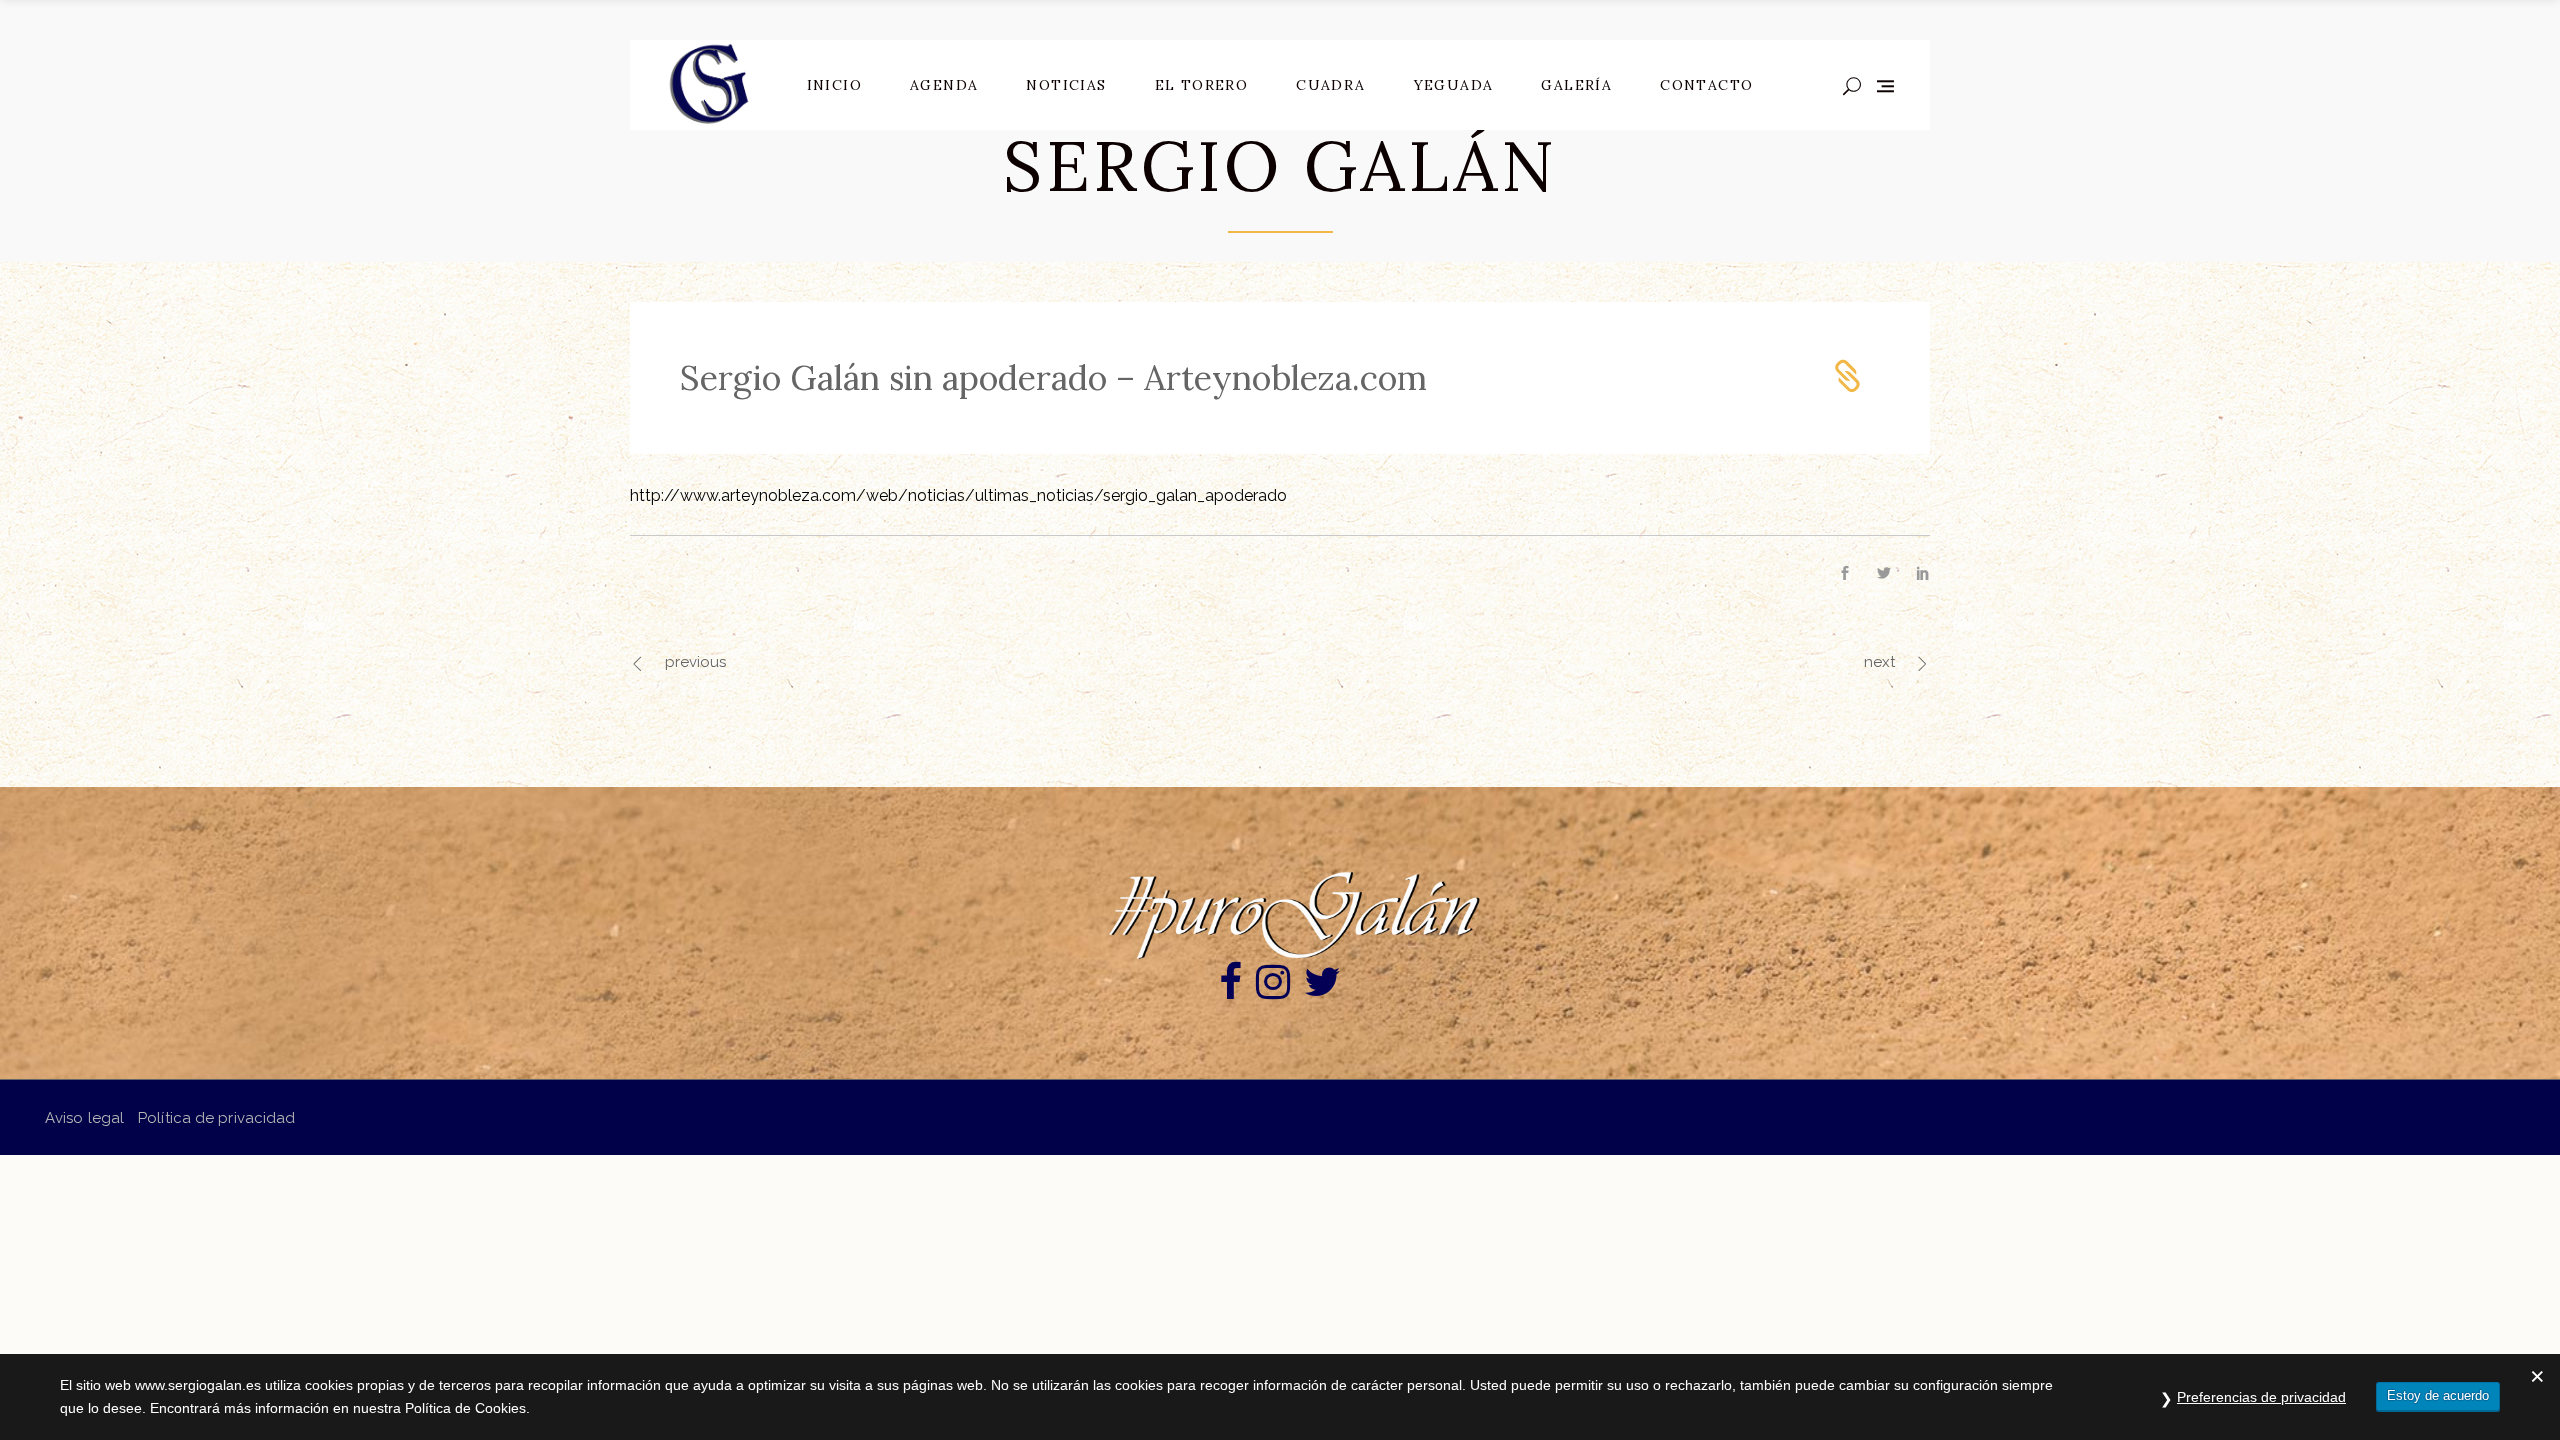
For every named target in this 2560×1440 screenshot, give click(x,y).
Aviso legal (84, 1118)
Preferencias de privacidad (2261, 1397)
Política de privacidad (216, 1118)
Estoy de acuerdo (2438, 1395)
